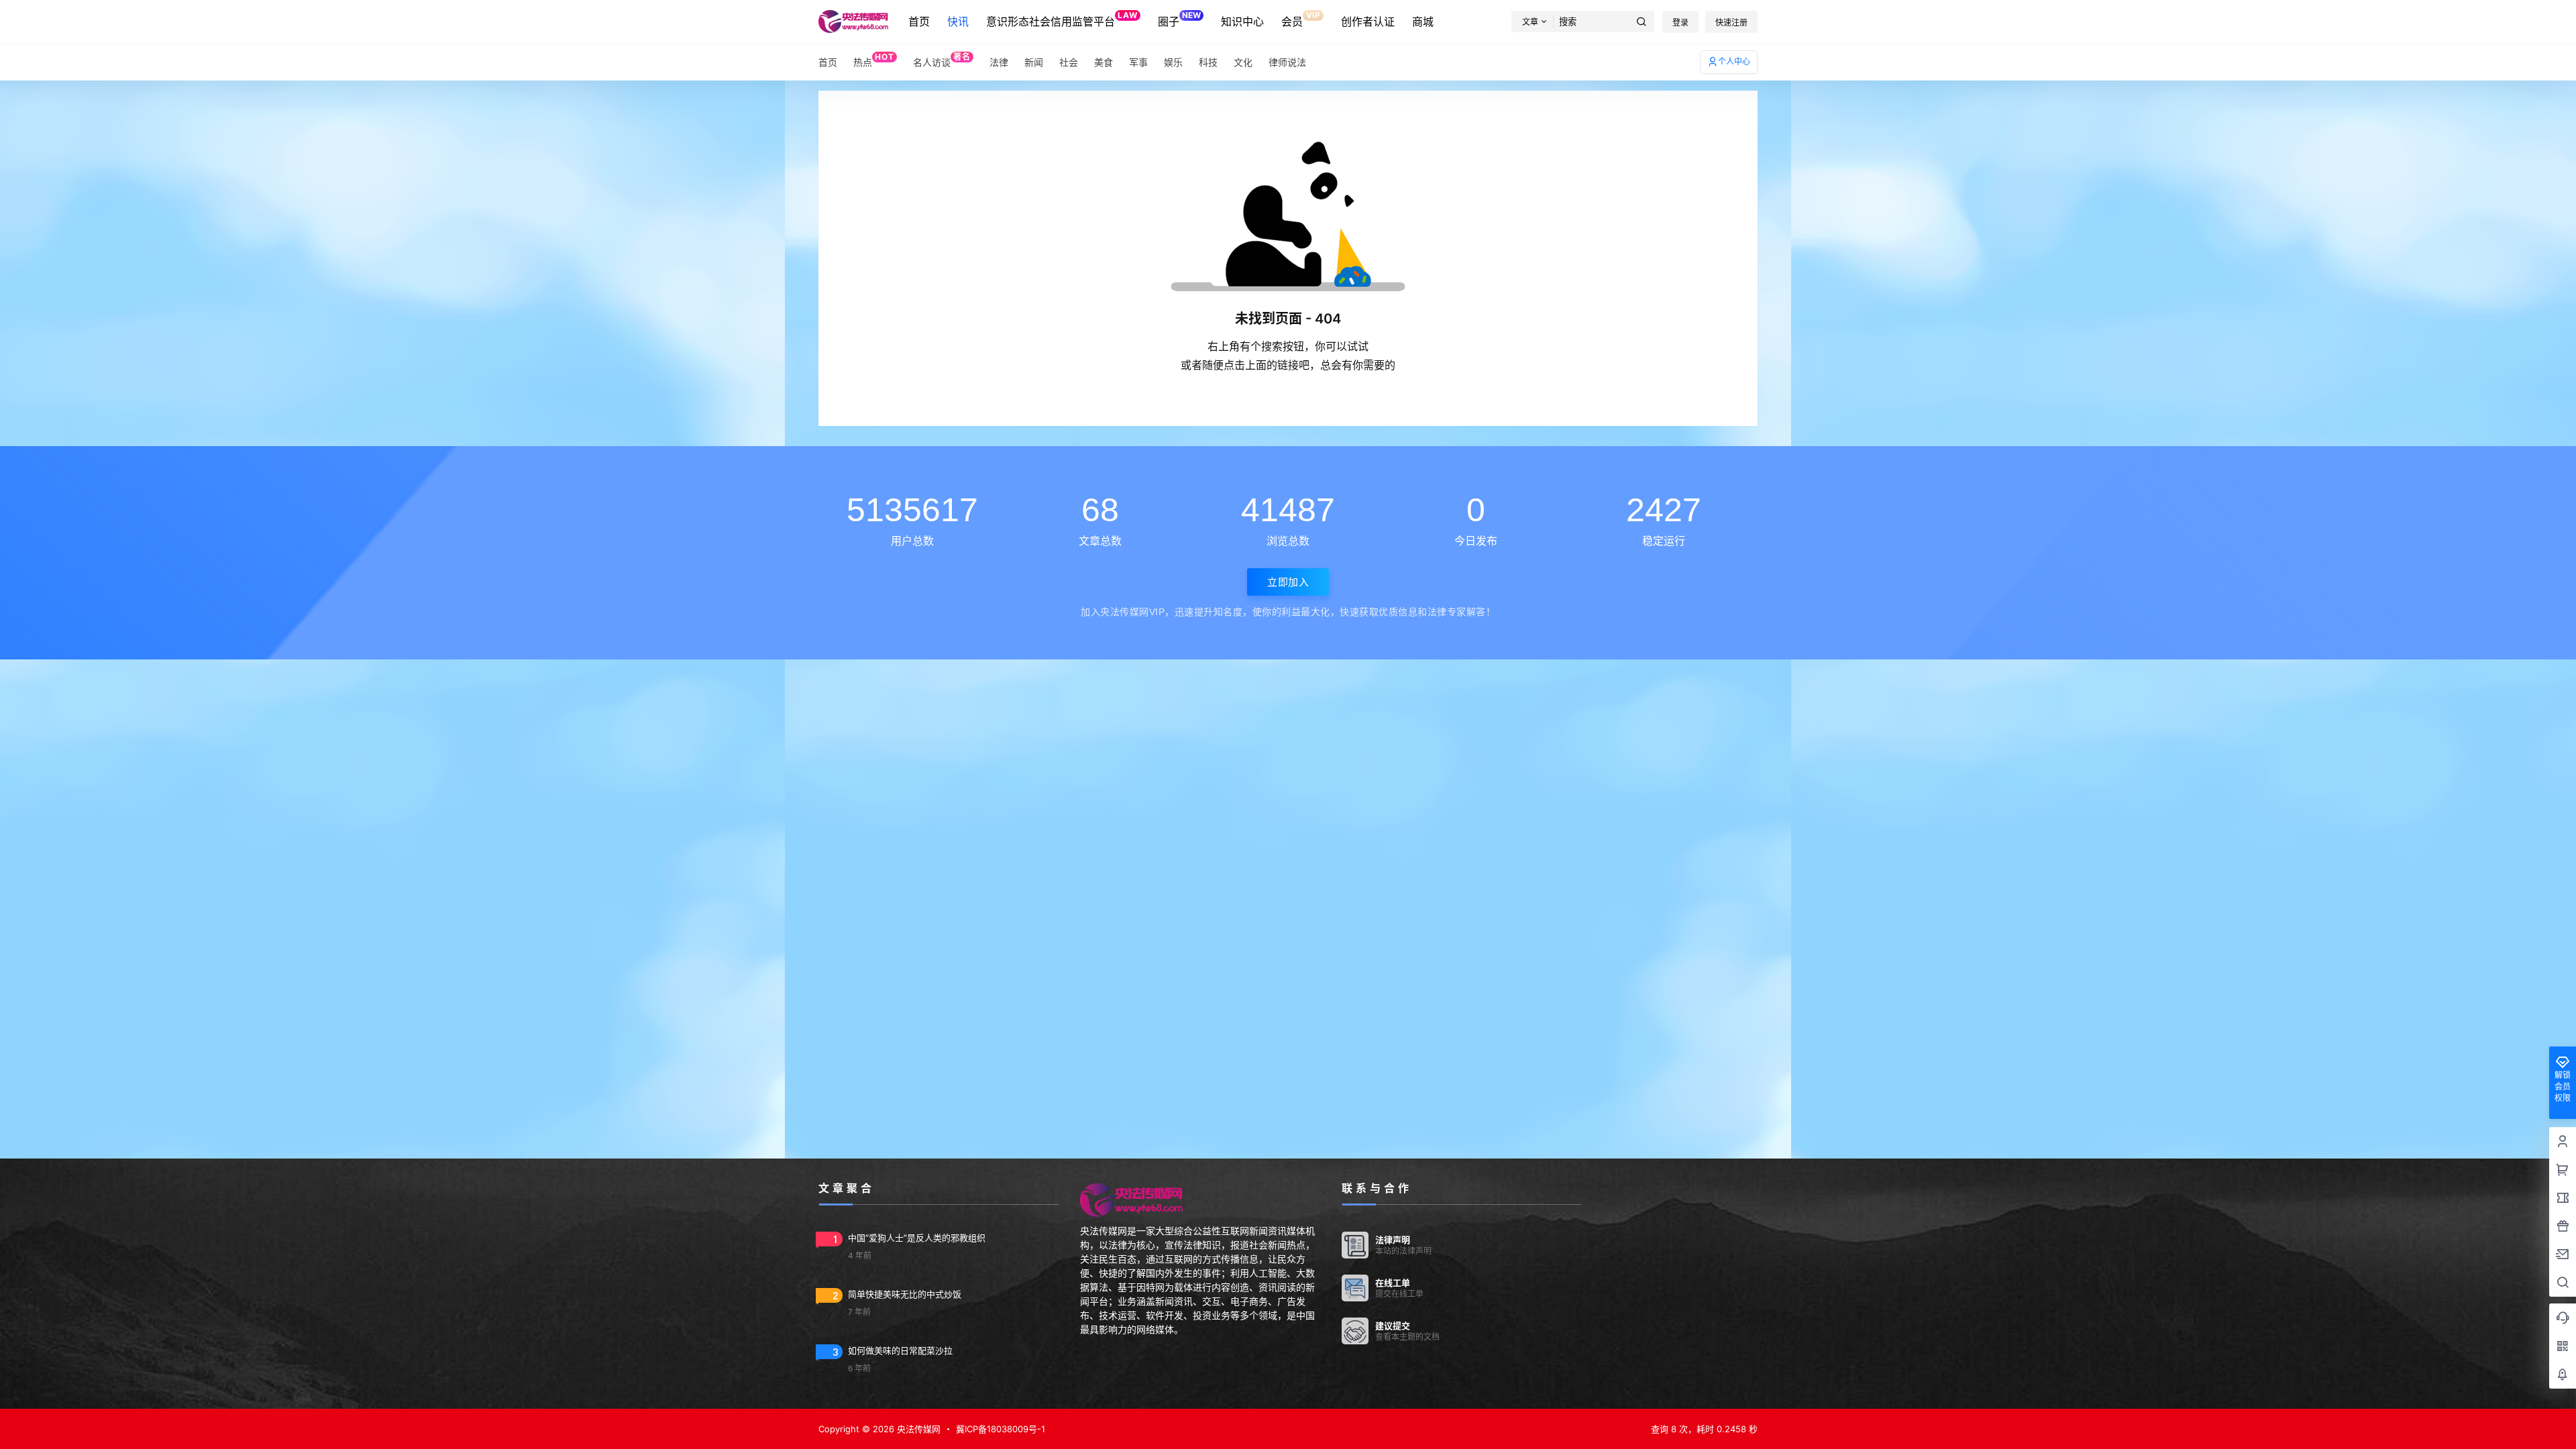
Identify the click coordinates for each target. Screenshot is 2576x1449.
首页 (919, 21)
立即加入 (1288, 582)
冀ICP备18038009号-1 (1001, 1429)
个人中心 (1734, 61)
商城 (1423, 21)
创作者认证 (1368, 21)
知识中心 (1242, 21)
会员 (1301, 19)
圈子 (1179, 19)
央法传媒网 (917, 1429)
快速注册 (1731, 22)
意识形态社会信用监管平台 (1062, 19)
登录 (1680, 22)
